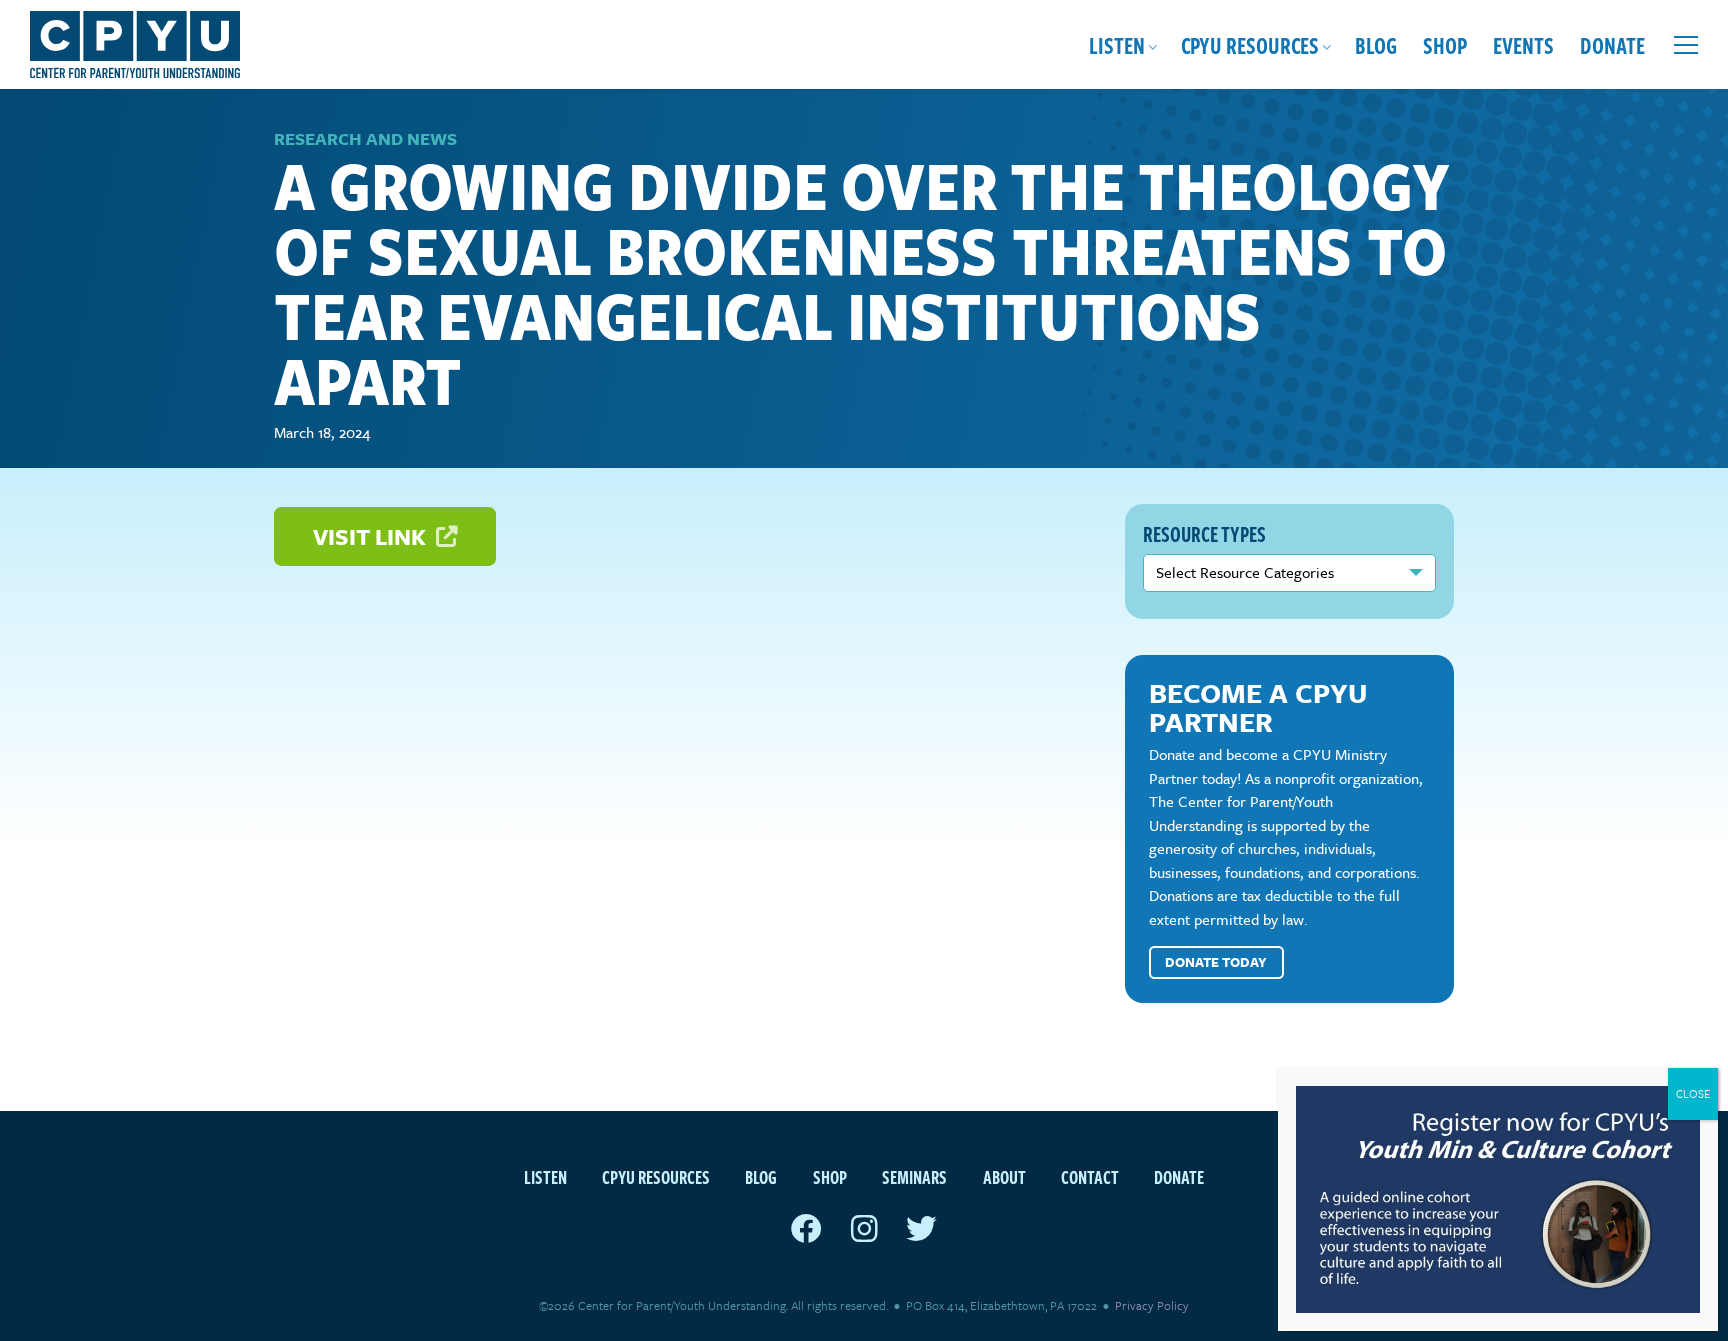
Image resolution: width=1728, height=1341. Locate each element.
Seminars (914, 1176)
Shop (1445, 44)
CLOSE (1693, 1093)
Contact (1090, 1176)
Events (1523, 44)
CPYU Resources (1250, 44)
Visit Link (372, 536)
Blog (1376, 44)
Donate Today (1216, 962)
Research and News (365, 138)
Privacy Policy (1152, 1305)
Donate (1612, 44)
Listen (1117, 44)
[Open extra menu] (1686, 45)
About (1004, 1176)
